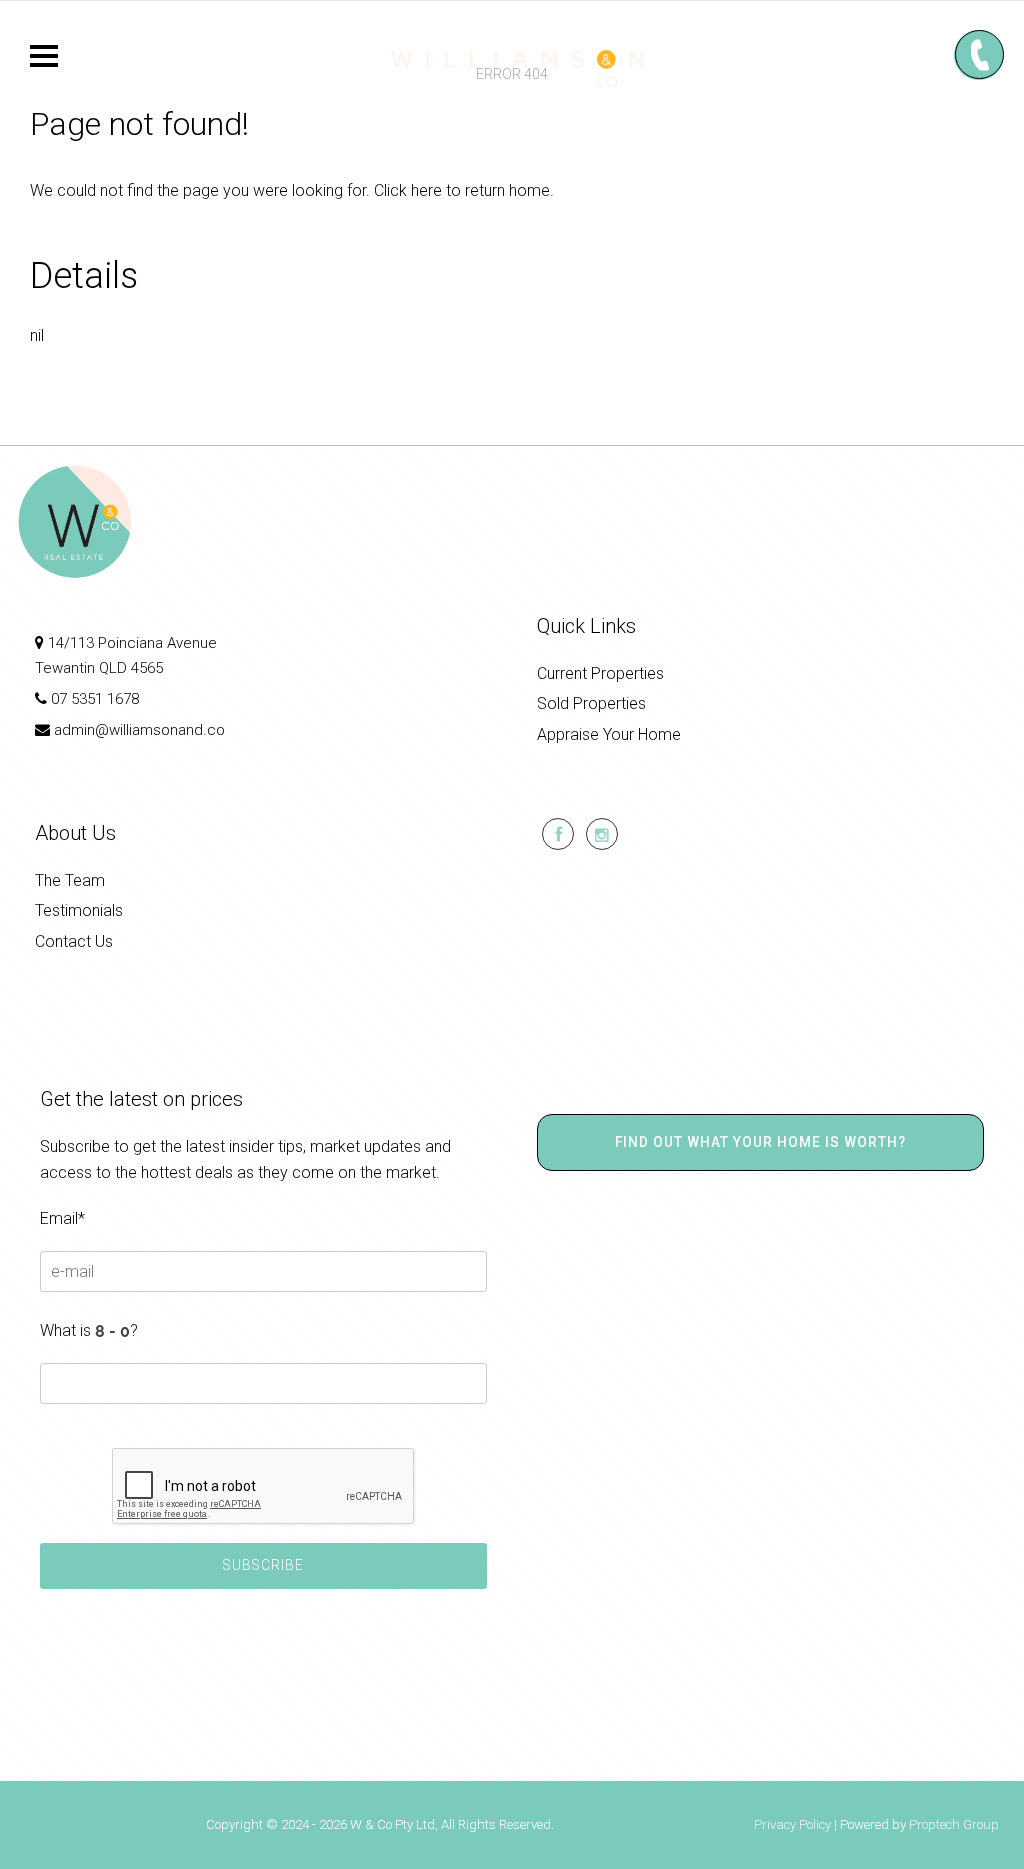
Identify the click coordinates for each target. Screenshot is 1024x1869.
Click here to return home (462, 190)
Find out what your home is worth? (760, 1142)
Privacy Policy (792, 1824)
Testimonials (79, 910)
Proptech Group (954, 1824)
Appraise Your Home (609, 734)
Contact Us (74, 941)
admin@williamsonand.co (139, 730)
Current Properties (600, 673)
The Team (70, 880)
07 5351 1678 (95, 699)
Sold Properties (591, 703)
